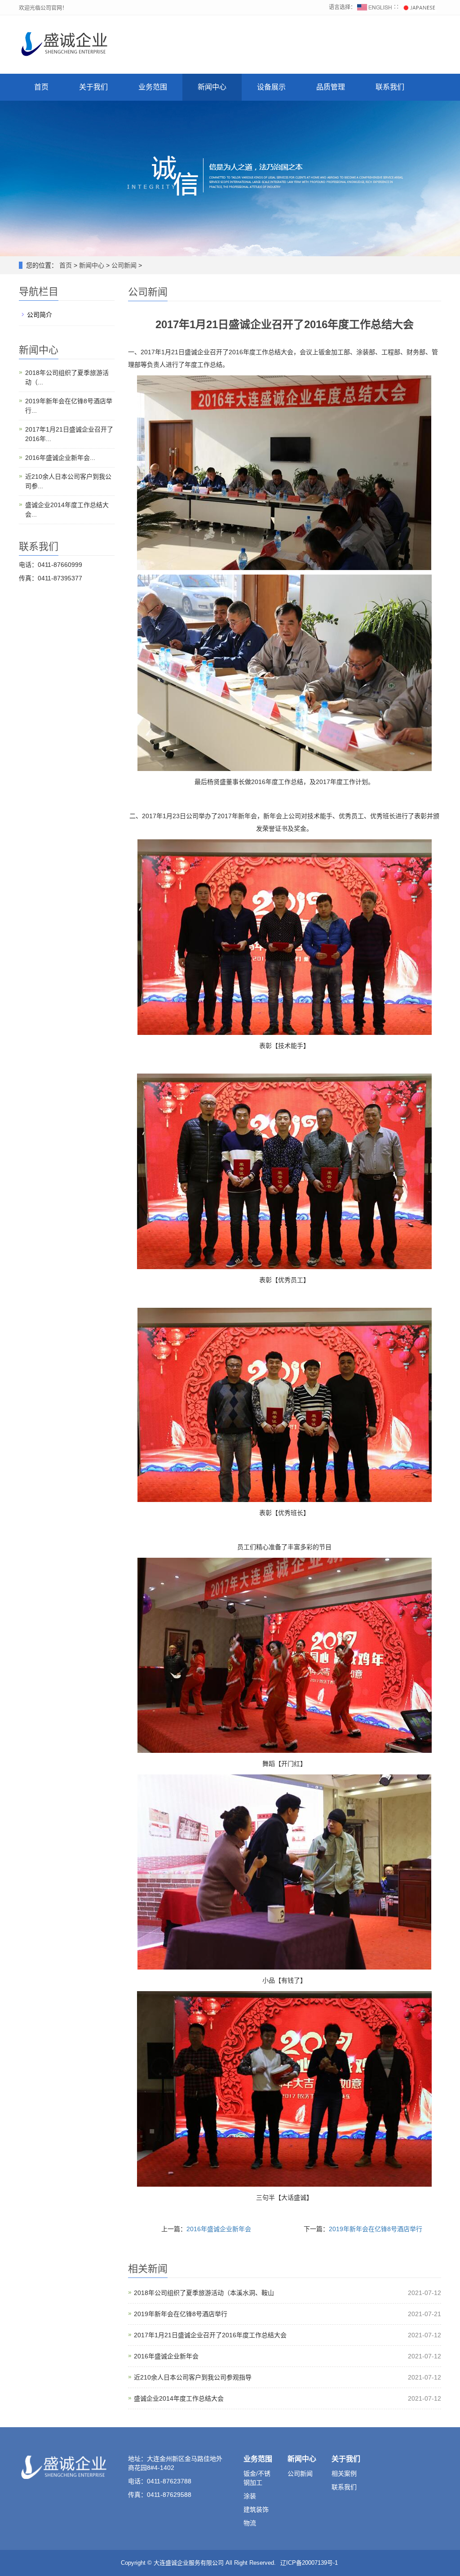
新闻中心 (212, 87)
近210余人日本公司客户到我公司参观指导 (193, 2377)
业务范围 (153, 87)
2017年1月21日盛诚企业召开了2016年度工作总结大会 (210, 2335)
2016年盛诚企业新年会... (60, 458)
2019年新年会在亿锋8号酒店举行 (376, 2229)
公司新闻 (124, 265)
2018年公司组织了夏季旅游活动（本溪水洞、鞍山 (204, 2293)
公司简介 (40, 315)
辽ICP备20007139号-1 (309, 2563)
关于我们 (93, 87)
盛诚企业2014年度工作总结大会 (179, 2398)
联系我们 (390, 87)
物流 (250, 2523)
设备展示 (271, 87)
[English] (375, 7)
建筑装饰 (256, 2509)
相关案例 (344, 2473)
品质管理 (331, 87)
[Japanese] (419, 7)
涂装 (250, 2496)
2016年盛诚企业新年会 (219, 2229)
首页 (41, 87)
